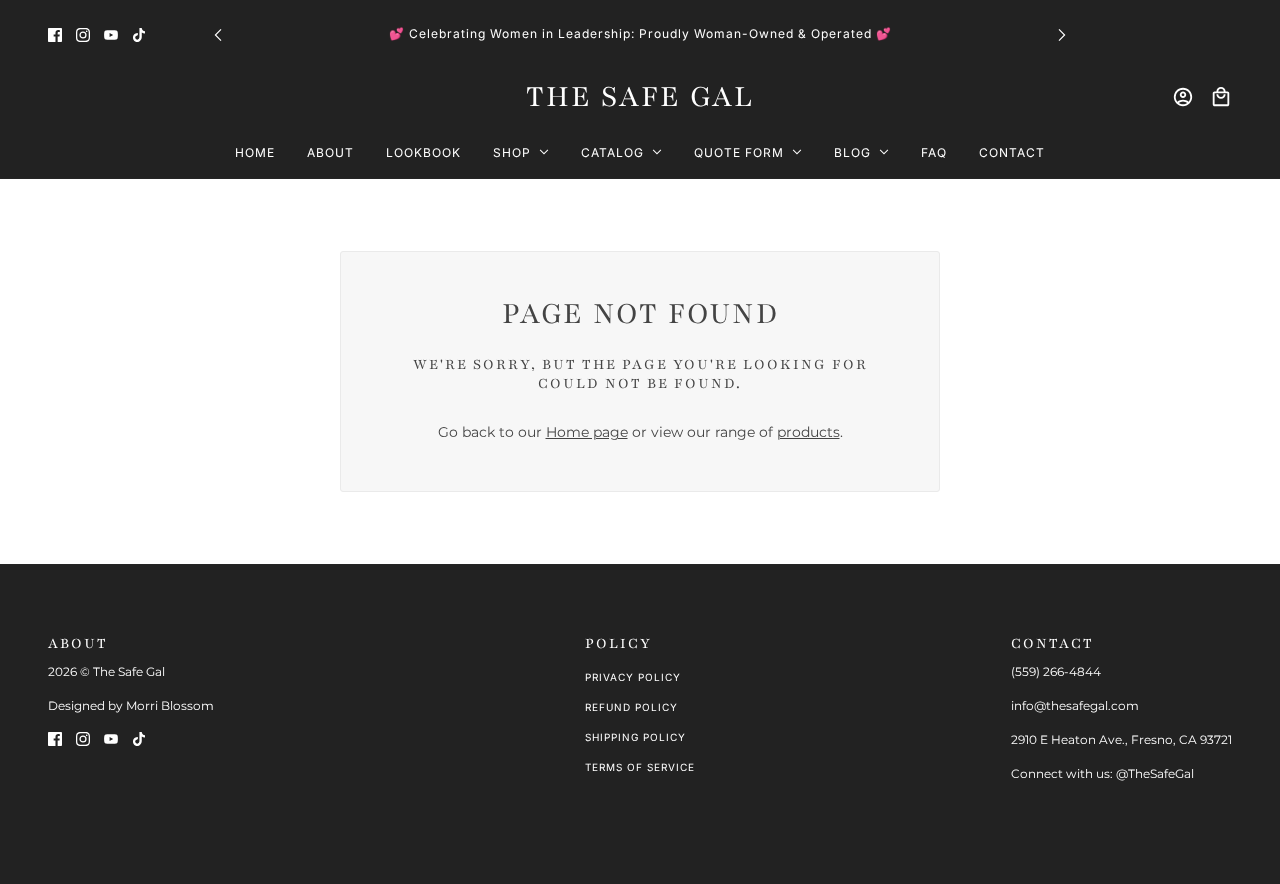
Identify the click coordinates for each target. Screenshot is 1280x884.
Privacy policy (633, 677)
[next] (1062, 33)
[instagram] (83, 33)
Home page (587, 432)
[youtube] (111, 33)
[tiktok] (139, 33)
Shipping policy (635, 737)
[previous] (218, 33)
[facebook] (55, 33)
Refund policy (631, 707)
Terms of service (640, 767)
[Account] (1183, 97)
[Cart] (1221, 97)
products (808, 432)
